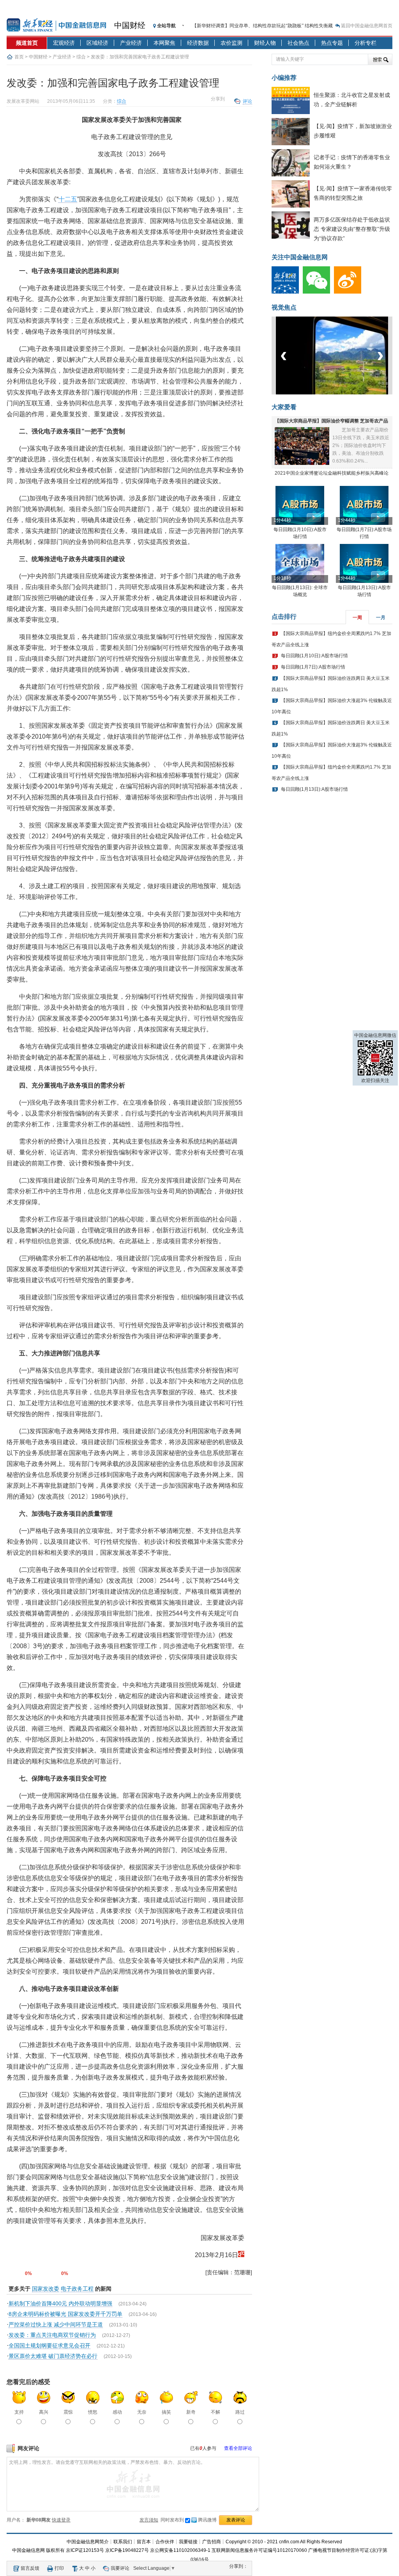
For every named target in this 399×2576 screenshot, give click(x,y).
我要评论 (120, 2568)
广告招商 (212, 2542)
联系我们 (123, 2542)
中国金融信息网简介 (88, 2542)
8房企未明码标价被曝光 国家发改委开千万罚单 (65, 2314)
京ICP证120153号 (85, 2550)
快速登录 (61, 2520)
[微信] (318, 292)
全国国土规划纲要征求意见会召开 (49, 2345)
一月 (381, 618)
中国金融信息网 (28, 2550)
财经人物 (265, 43)
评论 (247, 101)
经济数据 (198, 43)
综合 (81, 57)
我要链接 (188, 2542)
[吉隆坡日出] (334, 393)
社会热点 (298, 43)
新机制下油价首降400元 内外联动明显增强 (60, 2303)
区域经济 (97, 43)
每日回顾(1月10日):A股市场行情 (314, 656)
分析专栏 (365, 43)
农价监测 (231, 43)
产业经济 (131, 43)
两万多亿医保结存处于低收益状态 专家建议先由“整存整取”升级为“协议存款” (352, 229)
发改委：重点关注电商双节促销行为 (52, 2335)
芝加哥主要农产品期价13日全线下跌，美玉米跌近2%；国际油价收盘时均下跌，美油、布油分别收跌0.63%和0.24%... (361, 445)
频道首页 (27, 43)
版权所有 (55, 2550)
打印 (59, 2568)
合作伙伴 (165, 2542)
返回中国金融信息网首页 (367, 26)
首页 (19, 57)
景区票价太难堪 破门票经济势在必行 (53, 2356)
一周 (357, 618)
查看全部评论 (238, 2448)
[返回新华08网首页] (241, 2255)
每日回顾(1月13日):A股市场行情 (314, 789)
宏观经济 (64, 43)
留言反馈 (30, 2568)
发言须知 (149, 2520)
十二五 (68, 199)
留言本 (144, 2542)
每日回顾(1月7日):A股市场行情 (313, 667)
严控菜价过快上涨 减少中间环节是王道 (56, 2324)
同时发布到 (189, 2520)
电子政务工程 (77, 2289)
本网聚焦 (164, 43)
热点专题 (332, 43)
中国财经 (130, 25)
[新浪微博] (350, 292)
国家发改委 (46, 2289)
